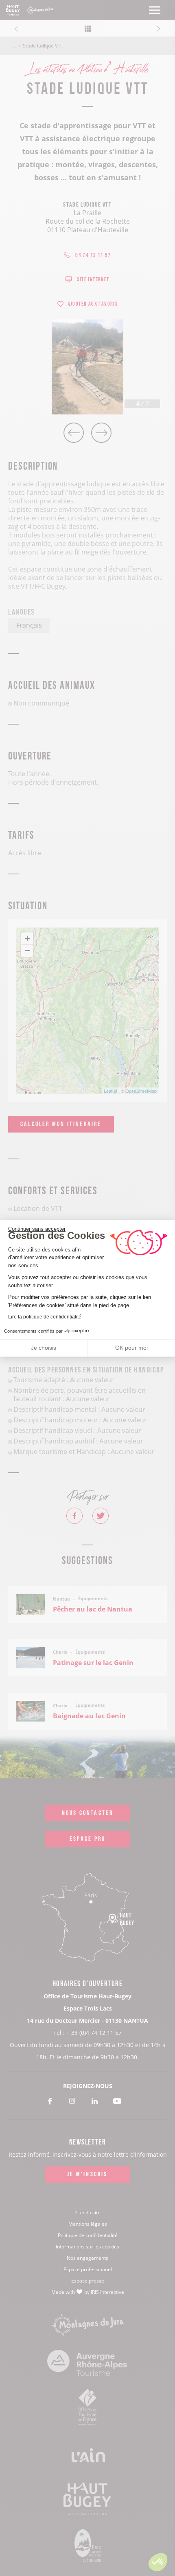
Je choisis (44, 1348)
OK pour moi (131, 1348)
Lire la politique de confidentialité (45, 1317)
